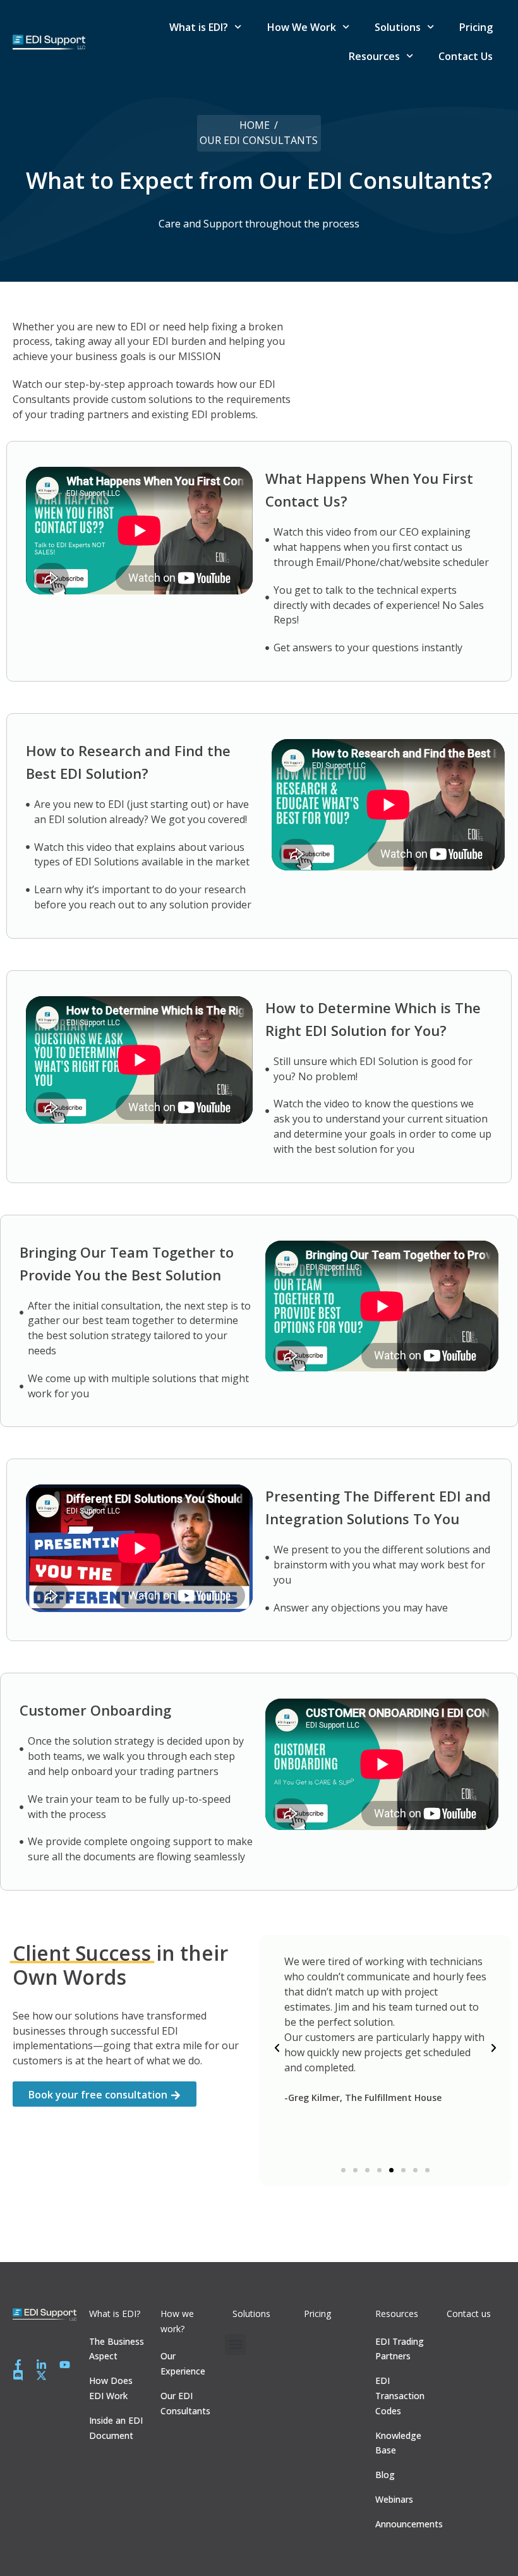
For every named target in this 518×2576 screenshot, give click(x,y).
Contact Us (466, 56)
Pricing (476, 27)
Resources (374, 56)
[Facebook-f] (18, 2365)
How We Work (302, 27)
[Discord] (18, 2375)
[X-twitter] (41, 2375)
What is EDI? (199, 27)
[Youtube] (65, 2365)
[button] (277, 2048)
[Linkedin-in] (41, 2365)
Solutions (398, 27)
